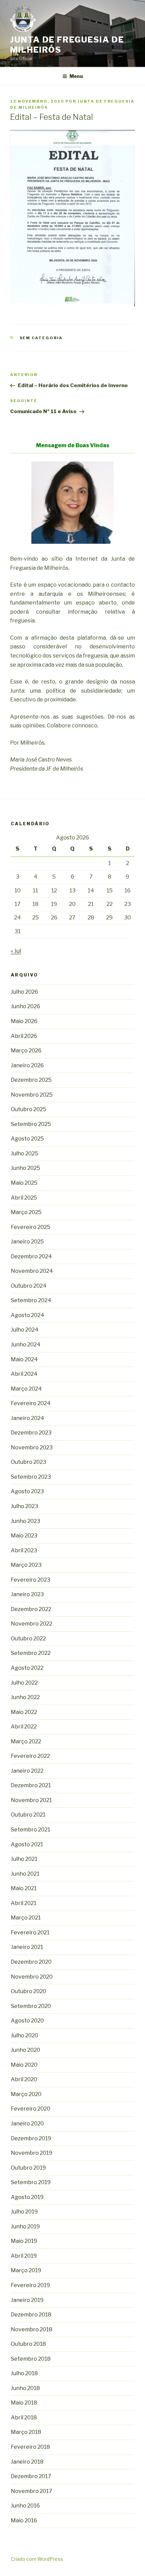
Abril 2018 (24, 2418)
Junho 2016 (25, 2506)
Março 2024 (26, 1389)
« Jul (16, 951)
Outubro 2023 (28, 1462)
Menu (76, 76)
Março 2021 (26, 1918)
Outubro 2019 (28, 2168)
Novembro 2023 (32, 1447)
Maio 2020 (24, 2065)
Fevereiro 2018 (30, 2447)
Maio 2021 (24, 1888)
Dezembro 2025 (31, 1080)
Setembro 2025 (31, 1124)
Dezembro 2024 (31, 1256)
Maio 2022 (24, 1712)
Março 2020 (26, 2094)
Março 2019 (26, 2270)
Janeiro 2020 (27, 2124)
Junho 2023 (25, 1521)
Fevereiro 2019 (30, 2285)
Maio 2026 (24, 1021)
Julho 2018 (24, 2373)
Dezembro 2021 (31, 1785)
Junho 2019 (25, 2226)
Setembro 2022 (31, 1653)
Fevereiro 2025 (31, 1227)
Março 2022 (26, 1741)
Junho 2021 (25, 1874)
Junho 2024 (26, 1345)
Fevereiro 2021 (30, 1933)
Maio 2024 (24, 1359)
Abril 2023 (24, 1550)
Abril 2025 (24, 1198)
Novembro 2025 (32, 1095)
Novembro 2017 (32, 2491)
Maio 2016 (24, 2520)
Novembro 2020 (32, 1977)
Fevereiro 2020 (31, 2109)
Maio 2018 (24, 2403)
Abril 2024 (24, 1374)
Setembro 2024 (31, 1300)
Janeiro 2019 (27, 2300)
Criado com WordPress (37, 2559)
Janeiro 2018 (27, 2462)
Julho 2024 (25, 1330)
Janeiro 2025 (27, 1242)
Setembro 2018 (31, 2359)
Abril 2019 (24, 2256)
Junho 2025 (25, 1168)
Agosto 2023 (27, 1491)
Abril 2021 (24, 1903)
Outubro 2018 (28, 2344)
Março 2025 (26, 1212)
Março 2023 (26, 1565)
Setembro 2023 (31, 1477)
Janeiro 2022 (27, 1771)
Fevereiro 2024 (31, 1403)
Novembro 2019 (32, 2153)
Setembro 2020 (31, 2006)
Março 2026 (26, 1051)
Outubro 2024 (29, 1286)
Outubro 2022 (28, 1639)
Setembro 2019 (31, 2182)
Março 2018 (26, 2432)
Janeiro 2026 (27, 1065)
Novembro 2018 (32, 2329)
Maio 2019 (24, 2241)
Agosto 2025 (27, 1139)
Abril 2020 (24, 2079)
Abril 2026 (24, 1036)
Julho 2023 (24, 1506)
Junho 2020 (25, 2050)
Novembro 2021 (31, 1800)
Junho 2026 (25, 1006)
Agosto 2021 (27, 1844)
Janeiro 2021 (27, 1947)
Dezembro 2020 (31, 1962)
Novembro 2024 (32, 1271)
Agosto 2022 (27, 1668)
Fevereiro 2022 (30, 1756)
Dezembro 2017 (31, 2476)
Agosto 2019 (27, 2197)
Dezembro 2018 (31, 2315)
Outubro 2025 (28, 1109)
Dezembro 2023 (31, 1433)
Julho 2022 (24, 1683)
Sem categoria (41, 338)
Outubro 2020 (28, 1991)
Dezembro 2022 (31, 1609)
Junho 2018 (25, 2388)
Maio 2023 (24, 1536)
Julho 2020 (24, 2035)
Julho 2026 (24, 992)
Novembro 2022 (32, 1624)
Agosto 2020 (27, 2021)
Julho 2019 (24, 2212)
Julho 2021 (24, 1859)
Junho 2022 (25, 1697)
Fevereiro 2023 (31, 1580)
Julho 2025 (24, 1153)
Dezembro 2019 (31, 2138)
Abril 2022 (24, 1727)
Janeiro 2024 (27, 1418)
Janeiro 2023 (27, 1594)
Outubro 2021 (28, 1815)
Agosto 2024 (27, 1315)
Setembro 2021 (31, 1830)
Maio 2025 (24, 1183)
